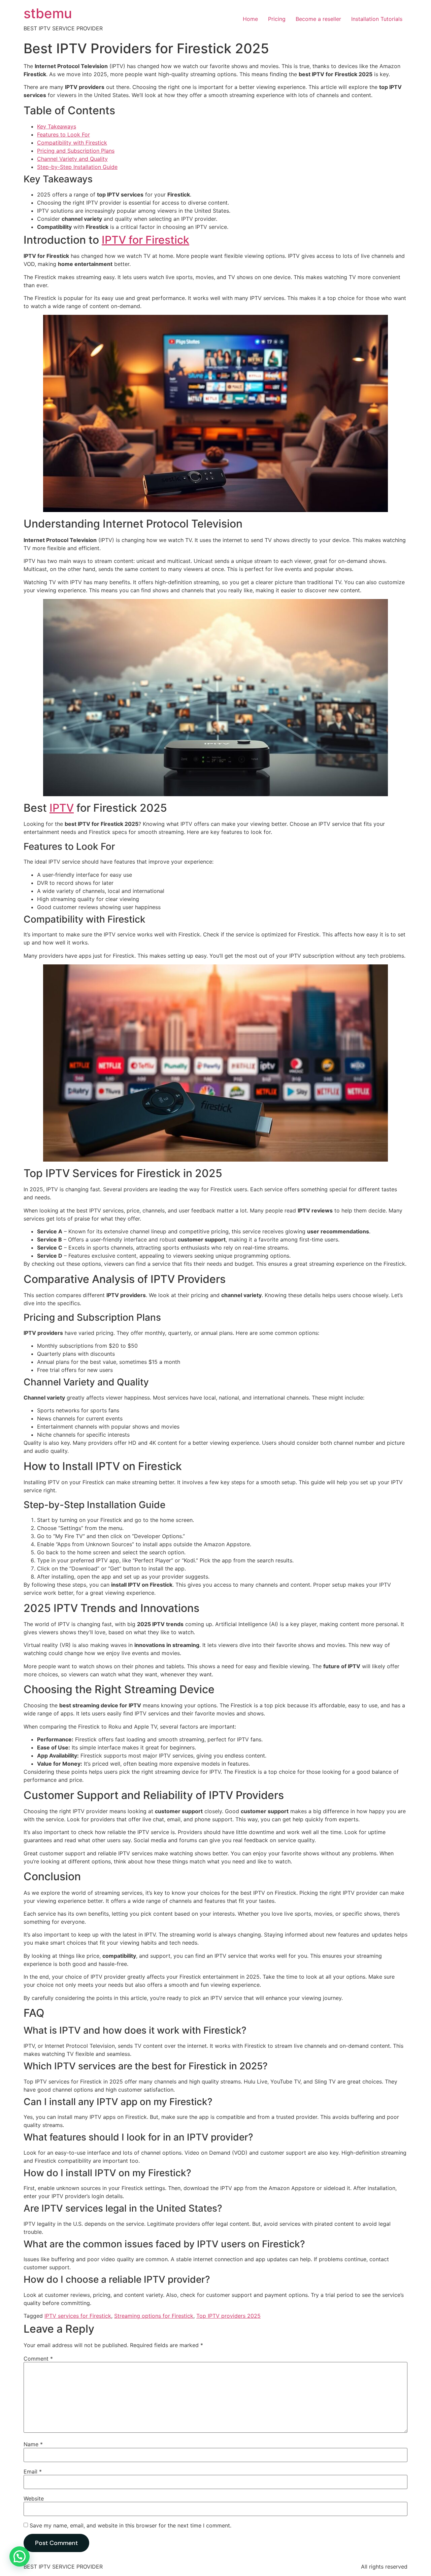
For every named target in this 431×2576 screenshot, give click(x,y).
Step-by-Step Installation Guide (77, 167)
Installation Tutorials (377, 19)
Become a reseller (318, 19)
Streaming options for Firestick (154, 2316)
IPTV (62, 808)
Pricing (277, 19)
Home (250, 19)
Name (33, 2444)
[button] (20, 2556)
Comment (38, 2359)
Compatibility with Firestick (72, 143)
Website (34, 2498)
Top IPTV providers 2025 (228, 2316)
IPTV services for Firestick (78, 2316)
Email (33, 2472)
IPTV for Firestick (145, 240)
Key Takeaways (57, 126)
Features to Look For (63, 134)
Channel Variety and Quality (72, 159)
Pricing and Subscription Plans (76, 151)
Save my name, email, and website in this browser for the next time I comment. (130, 2525)
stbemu (48, 13)
